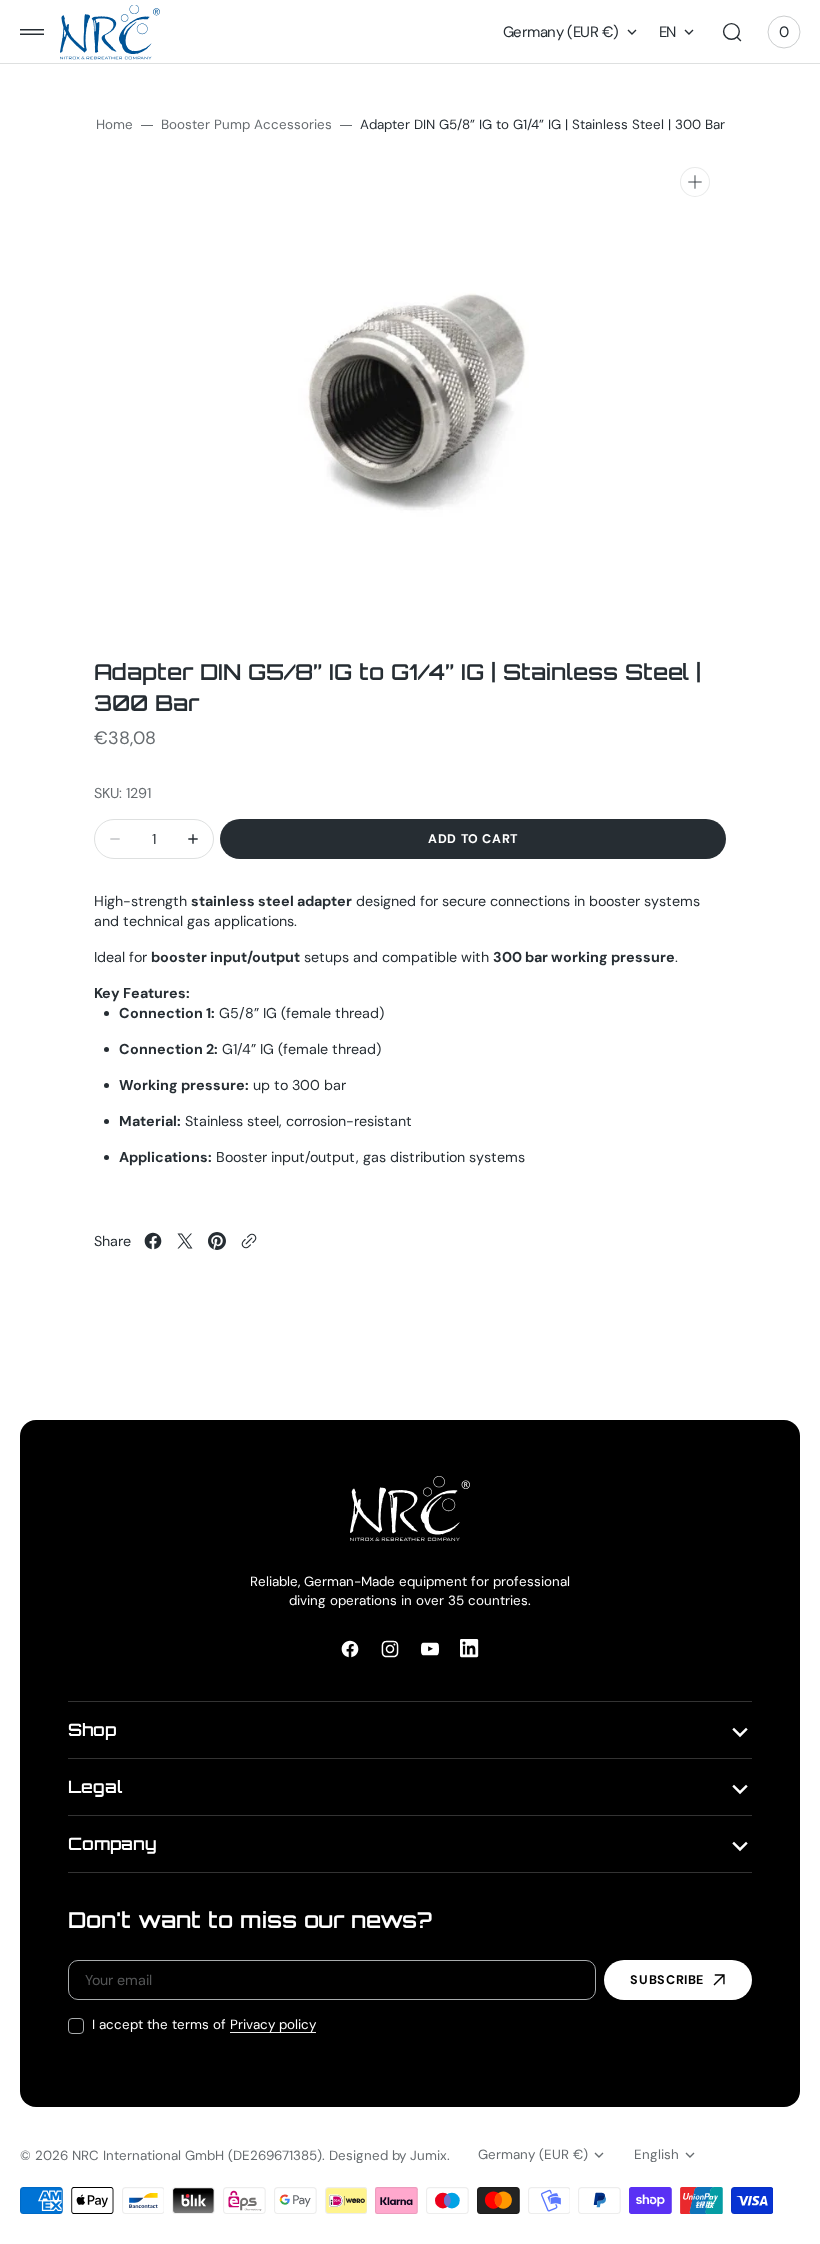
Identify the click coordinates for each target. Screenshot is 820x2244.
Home (114, 124)
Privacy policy (273, 2024)
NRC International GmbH (148, 2155)
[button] (32, 32)
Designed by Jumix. (389, 2155)
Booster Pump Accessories (246, 124)
